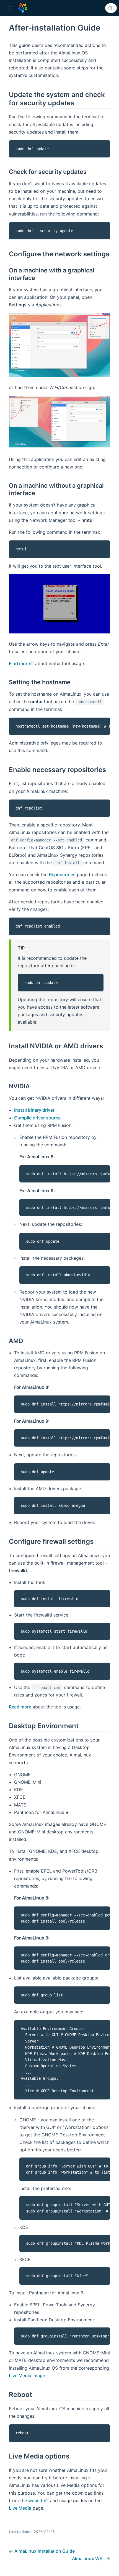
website (39, 2500)
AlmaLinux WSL (89, 2559)
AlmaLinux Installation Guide (45, 2551)
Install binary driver (34, 1110)
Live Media (20, 2508)
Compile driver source (37, 1118)
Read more (20, 1707)
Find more (22, 663)
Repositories (62, 874)
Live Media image (27, 2375)
